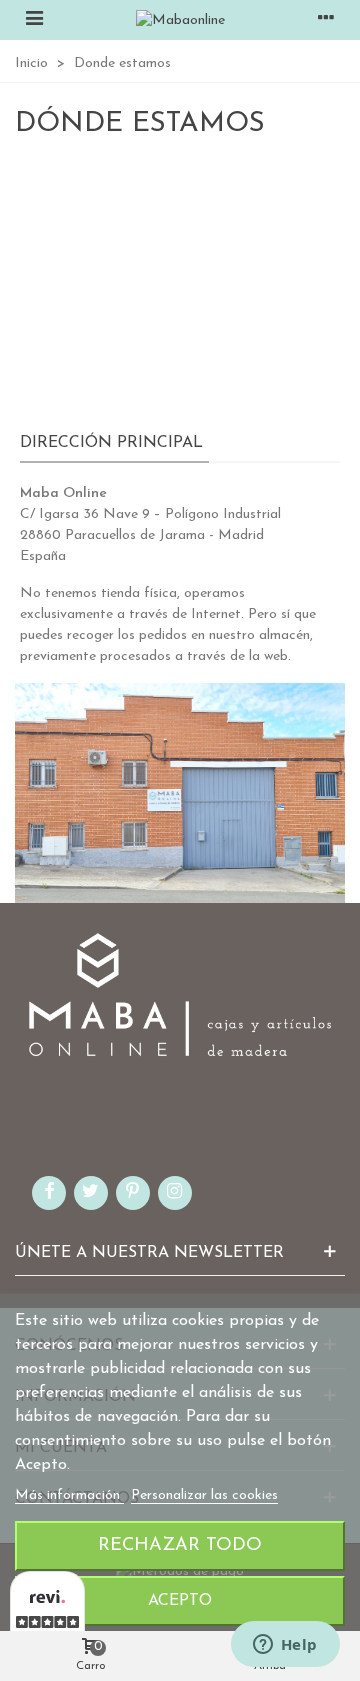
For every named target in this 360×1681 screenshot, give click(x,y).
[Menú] (34, 20)
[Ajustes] (326, 20)
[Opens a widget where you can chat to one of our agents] (285, 1646)
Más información (69, 1495)
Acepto (180, 1601)
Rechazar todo (180, 1545)
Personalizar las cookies (204, 1495)
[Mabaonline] (180, 20)
